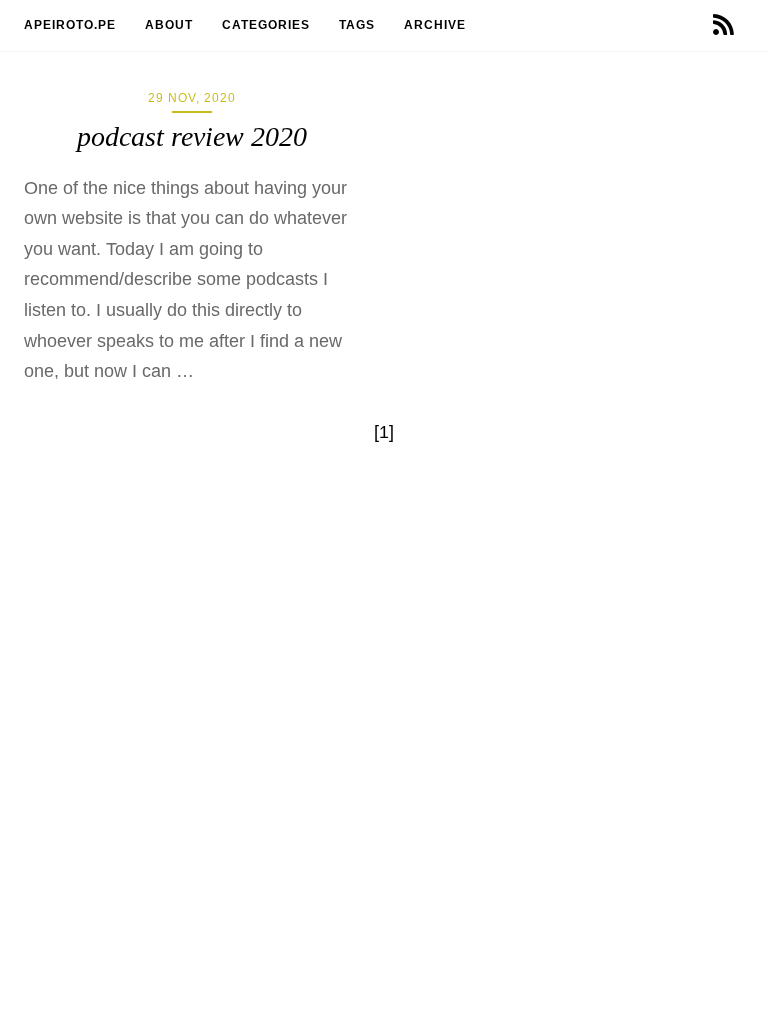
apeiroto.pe (72, 25)
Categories (268, 25)
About (171, 25)
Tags (359, 25)
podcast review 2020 (192, 136)
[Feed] (723, 25)
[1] (384, 432)
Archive (437, 25)
